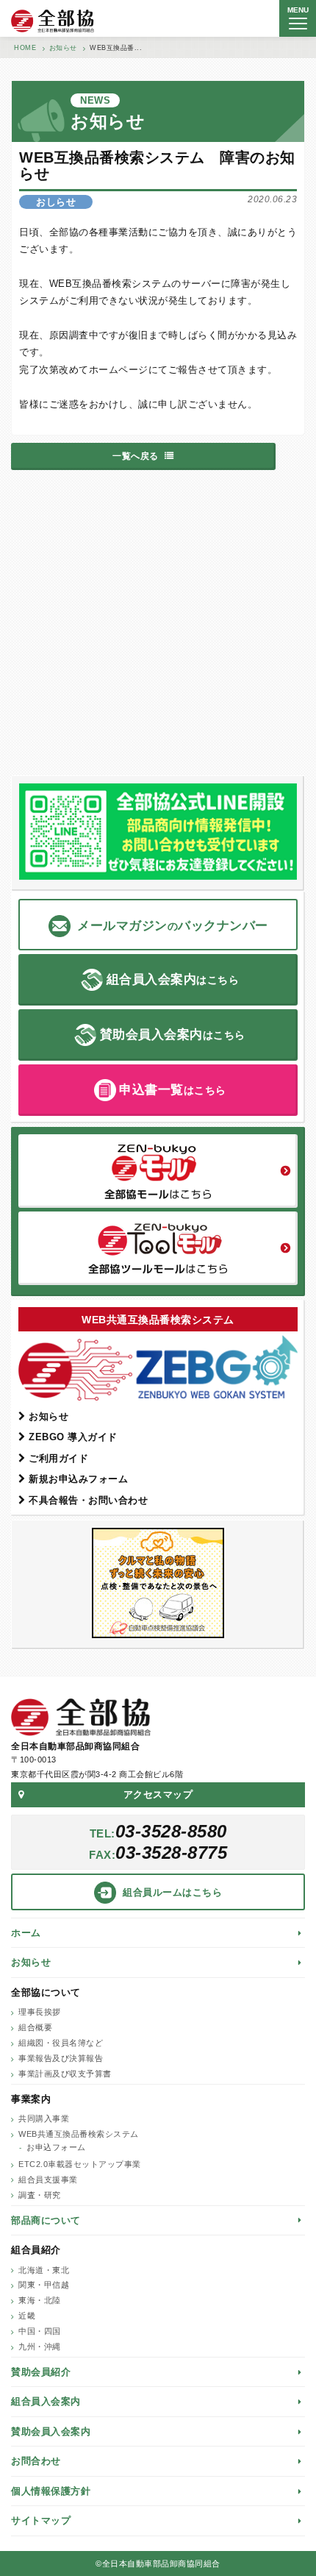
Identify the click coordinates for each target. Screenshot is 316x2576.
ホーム (26, 1933)
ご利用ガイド (58, 1458)
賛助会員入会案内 (51, 2431)
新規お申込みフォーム (78, 1479)
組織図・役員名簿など (61, 2043)
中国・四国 (40, 2331)
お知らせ (49, 1416)
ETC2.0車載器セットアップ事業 (80, 2164)
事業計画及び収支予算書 (65, 2074)
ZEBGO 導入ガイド (73, 1437)
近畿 (27, 2316)
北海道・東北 (44, 2270)
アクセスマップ (158, 1794)
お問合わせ (36, 2461)
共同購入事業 (44, 2118)
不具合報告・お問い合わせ (88, 1500)
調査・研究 (40, 2195)
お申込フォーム (56, 2147)
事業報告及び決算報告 (61, 2058)
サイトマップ (41, 2520)
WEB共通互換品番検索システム (79, 2134)
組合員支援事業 (48, 2180)
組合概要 (35, 2027)
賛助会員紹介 (41, 2372)
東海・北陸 (40, 2300)
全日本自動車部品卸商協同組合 (53, 21)
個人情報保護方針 (51, 2491)
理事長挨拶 (40, 2012)
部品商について (46, 2220)
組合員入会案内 (46, 2401)
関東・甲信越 (44, 2285)
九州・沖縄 (40, 2346)
